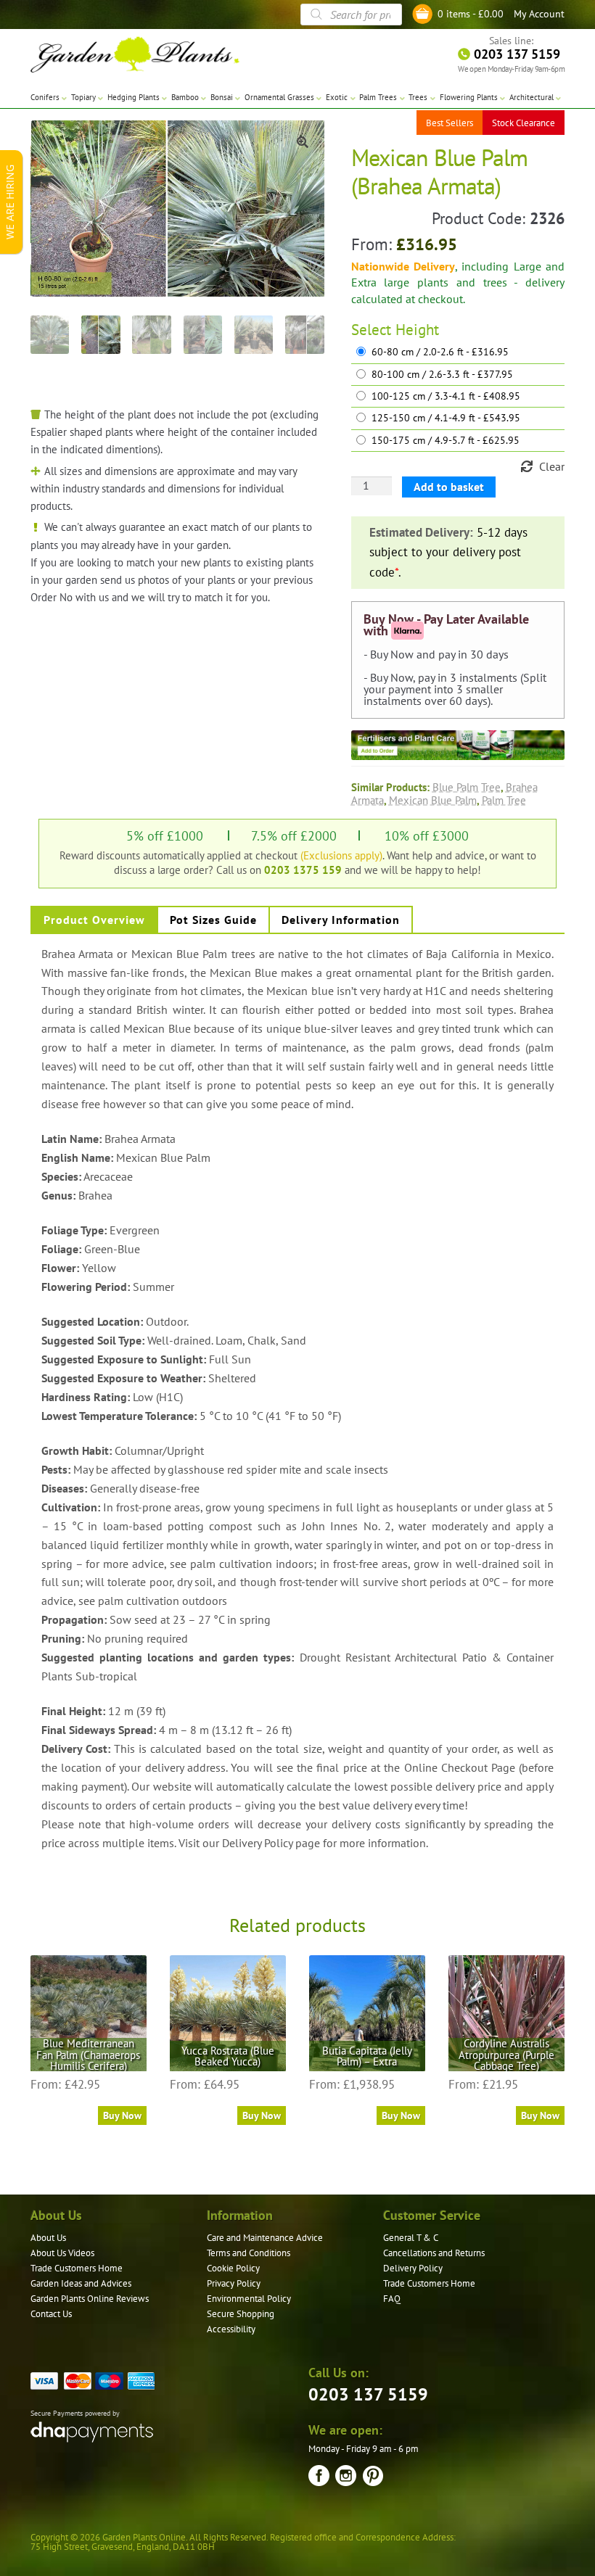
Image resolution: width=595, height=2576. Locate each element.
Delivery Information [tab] (341, 920)
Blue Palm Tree (467, 787)
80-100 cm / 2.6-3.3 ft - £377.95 (442, 375)
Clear (552, 466)
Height (417, 330)
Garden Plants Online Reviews (90, 2299)
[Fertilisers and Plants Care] (458, 745)
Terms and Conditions (249, 2253)
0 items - (471, 14)
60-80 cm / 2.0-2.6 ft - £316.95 (440, 352)
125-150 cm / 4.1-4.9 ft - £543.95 (446, 418)
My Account (539, 14)
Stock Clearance (524, 123)
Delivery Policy (413, 2268)
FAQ (392, 2299)
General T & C (411, 2238)
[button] (303, 142)
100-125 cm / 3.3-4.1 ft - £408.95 (446, 396)
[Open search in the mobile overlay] (351, 15)
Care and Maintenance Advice (265, 2238)
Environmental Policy (249, 2299)
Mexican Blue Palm (433, 800)
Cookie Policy (233, 2268)
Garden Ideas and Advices (81, 2283)
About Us (48, 2238)
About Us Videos (62, 2253)
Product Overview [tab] (94, 920)
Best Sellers (450, 123)
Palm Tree (504, 800)
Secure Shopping (241, 2314)
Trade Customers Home (77, 2268)
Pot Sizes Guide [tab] (213, 920)
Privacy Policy (234, 2283)
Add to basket (449, 487)
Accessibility (231, 2329)
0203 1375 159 (303, 870)
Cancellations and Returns (434, 2253)
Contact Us (51, 2314)
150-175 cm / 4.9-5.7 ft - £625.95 (446, 441)
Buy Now (122, 2115)
